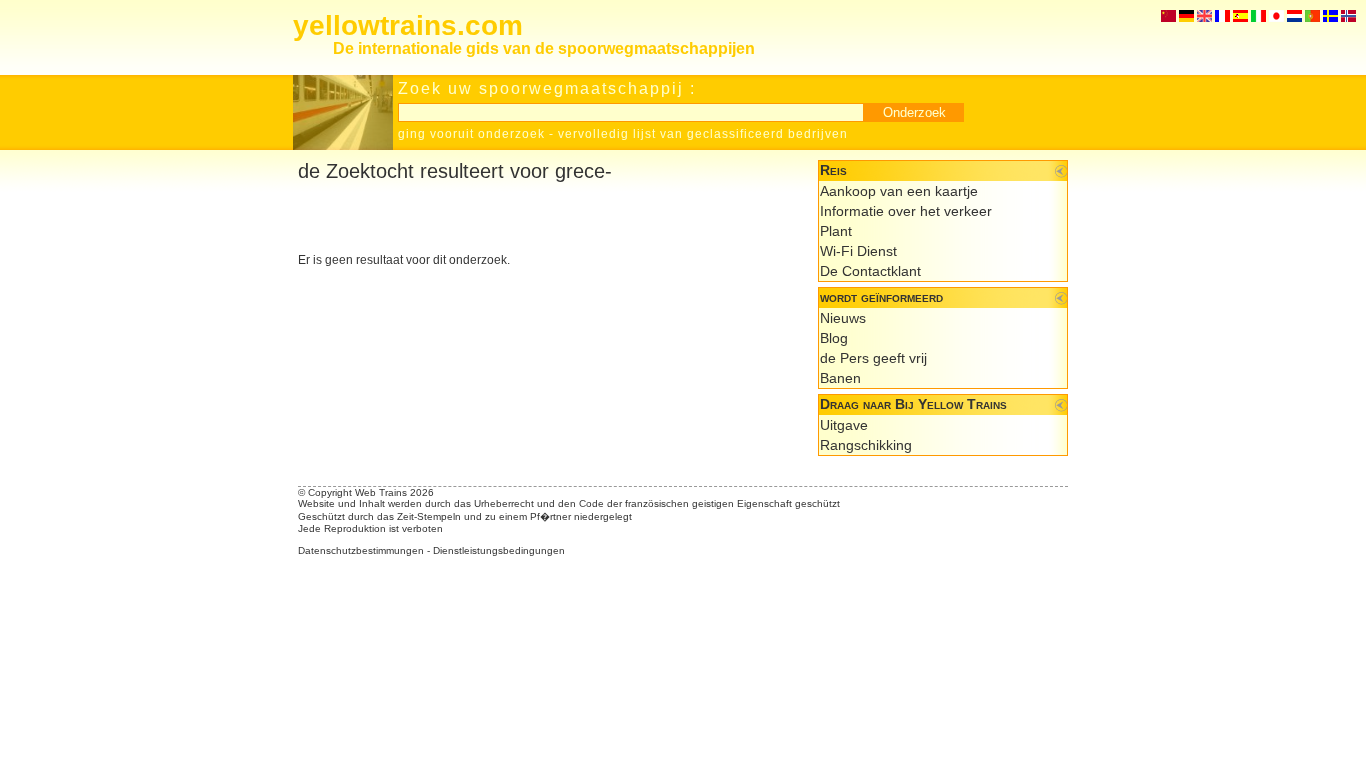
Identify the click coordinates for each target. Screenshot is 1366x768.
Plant (836, 231)
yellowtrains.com (408, 25)
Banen (840, 378)
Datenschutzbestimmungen (361, 550)
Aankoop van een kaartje (899, 191)
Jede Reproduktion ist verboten (370, 528)
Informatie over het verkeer (906, 211)
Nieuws (843, 318)
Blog (834, 338)
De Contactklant (870, 271)
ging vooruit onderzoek (471, 134)
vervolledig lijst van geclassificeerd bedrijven (703, 134)
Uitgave (844, 425)
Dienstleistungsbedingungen (499, 550)
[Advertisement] (532, 218)
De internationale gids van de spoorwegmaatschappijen (544, 48)
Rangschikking (866, 445)
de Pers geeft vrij (873, 358)
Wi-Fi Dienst (858, 251)
